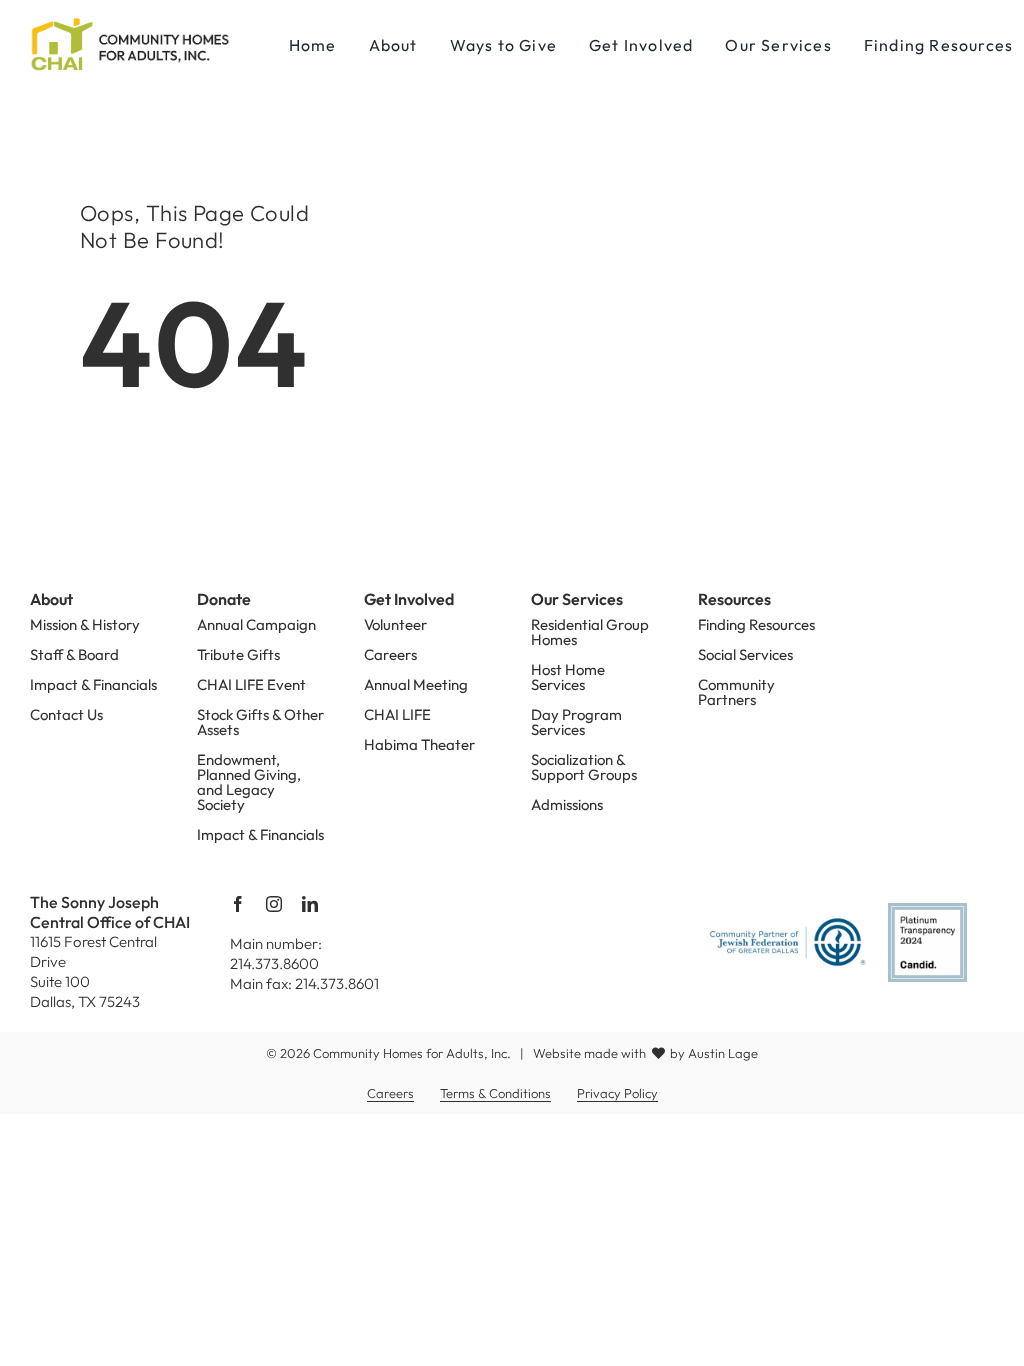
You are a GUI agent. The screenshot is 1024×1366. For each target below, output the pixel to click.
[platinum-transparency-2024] (927, 911)
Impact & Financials (93, 684)
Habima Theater (419, 744)
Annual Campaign (256, 624)
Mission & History (85, 624)
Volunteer (395, 624)
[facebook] (238, 904)
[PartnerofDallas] (787, 924)
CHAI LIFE (397, 714)
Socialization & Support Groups (584, 767)
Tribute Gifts (238, 654)
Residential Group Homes (590, 632)
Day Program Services (576, 722)
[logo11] (130, 19)
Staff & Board (74, 654)
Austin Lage (723, 1053)
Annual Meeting (416, 684)
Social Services (745, 654)
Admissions (567, 804)
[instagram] (274, 904)
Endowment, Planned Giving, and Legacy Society (249, 782)
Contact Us (66, 714)
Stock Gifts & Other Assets (260, 722)
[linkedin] (310, 904)
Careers (390, 654)
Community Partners (736, 692)
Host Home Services (568, 677)
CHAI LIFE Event (251, 684)
